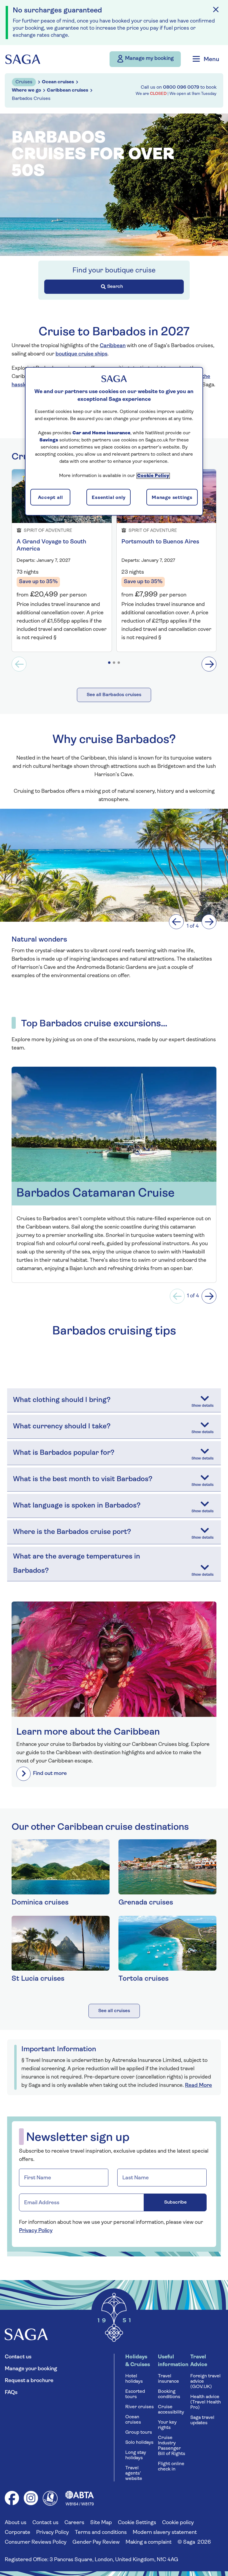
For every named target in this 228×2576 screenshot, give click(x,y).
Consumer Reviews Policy (36, 2542)
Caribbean (113, 346)
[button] (109, 663)
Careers (74, 2523)
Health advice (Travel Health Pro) (206, 2402)
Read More (198, 2086)
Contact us (18, 2357)
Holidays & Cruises (138, 2361)
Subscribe (175, 2202)
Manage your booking (31, 2369)
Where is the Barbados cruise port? (72, 1532)
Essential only (109, 497)
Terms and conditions (101, 2533)
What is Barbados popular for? (64, 1453)
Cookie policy (178, 2523)
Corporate (18, 2533)
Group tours (139, 2433)
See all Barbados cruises (114, 695)
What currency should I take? (62, 1427)
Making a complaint (149, 2542)
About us (16, 2523)
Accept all (50, 497)
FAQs (11, 2393)
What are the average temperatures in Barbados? (77, 1564)
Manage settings (172, 497)
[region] (114, 441)
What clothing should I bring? (62, 1400)
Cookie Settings (137, 2523)
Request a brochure (29, 2381)
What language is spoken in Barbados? (77, 1506)
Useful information (173, 2361)
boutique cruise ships (81, 354)
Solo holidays (139, 2443)
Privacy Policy (36, 2231)
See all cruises (114, 2011)
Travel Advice (199, 2361)
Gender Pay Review (96, 2542)
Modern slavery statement (165, 2533)
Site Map (101, 2523)
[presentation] (19, 664)
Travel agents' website (134, 2473)
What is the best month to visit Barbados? (83, 1479)
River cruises (140, 2407)
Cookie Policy (153, 476)
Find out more (50, 1774)
